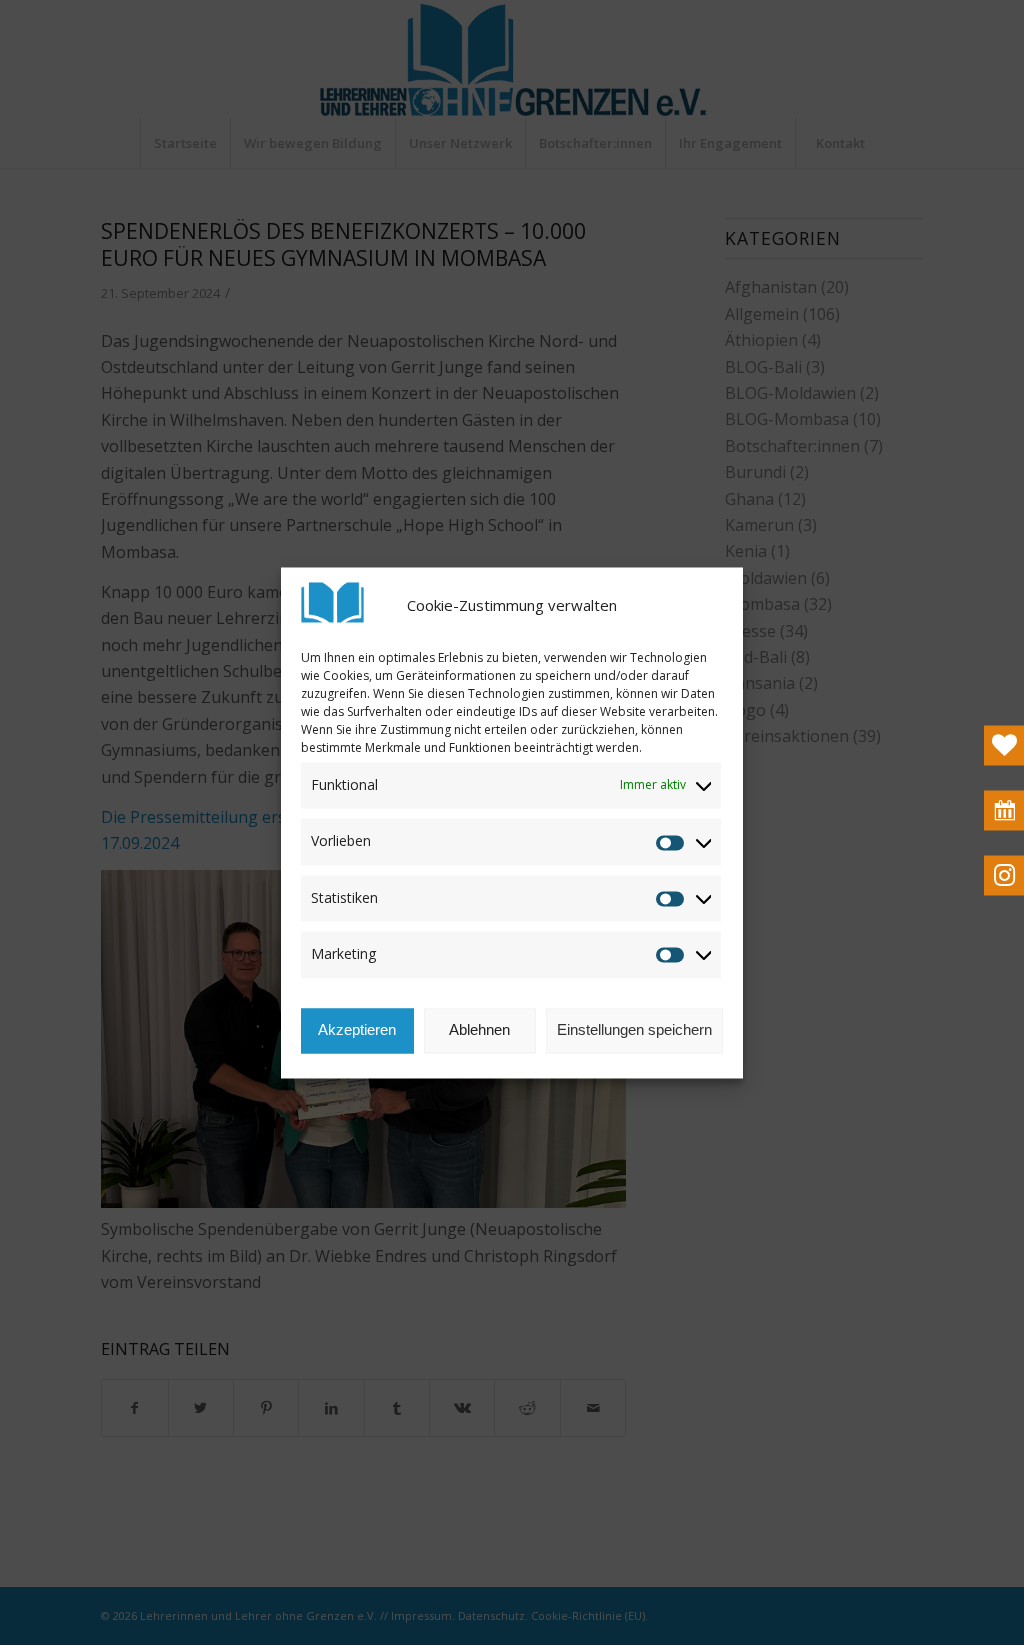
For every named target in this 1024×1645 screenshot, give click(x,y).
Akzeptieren (357, 1030)
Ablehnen (479, 1030)
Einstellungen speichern (634, 1030)
